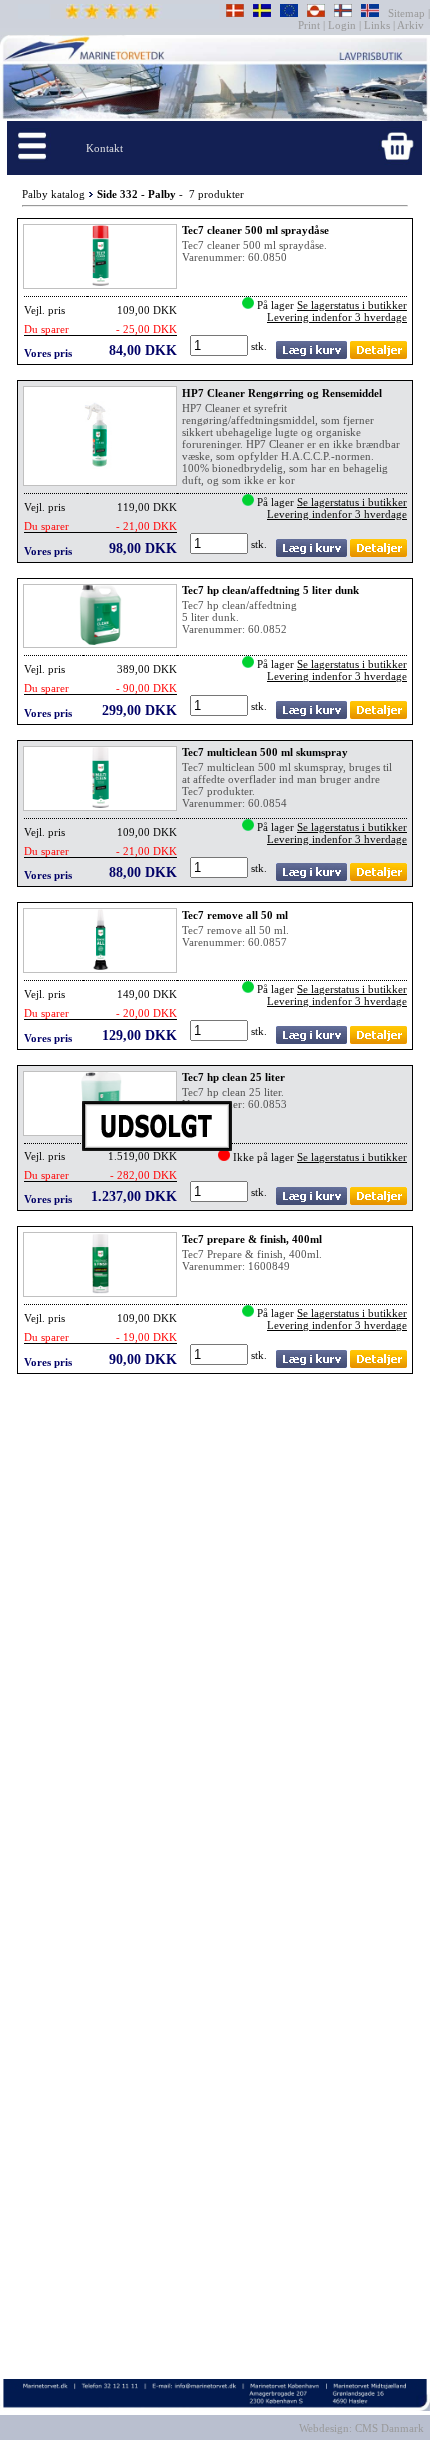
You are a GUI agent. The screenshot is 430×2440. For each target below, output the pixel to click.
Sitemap (408, 13)
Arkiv (411, 25)
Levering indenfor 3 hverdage (337, 317)
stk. (260, 346)
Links (377, 25)
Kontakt (104, 148)
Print (310, 25)
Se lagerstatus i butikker (352, 305)
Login (342, 25)
